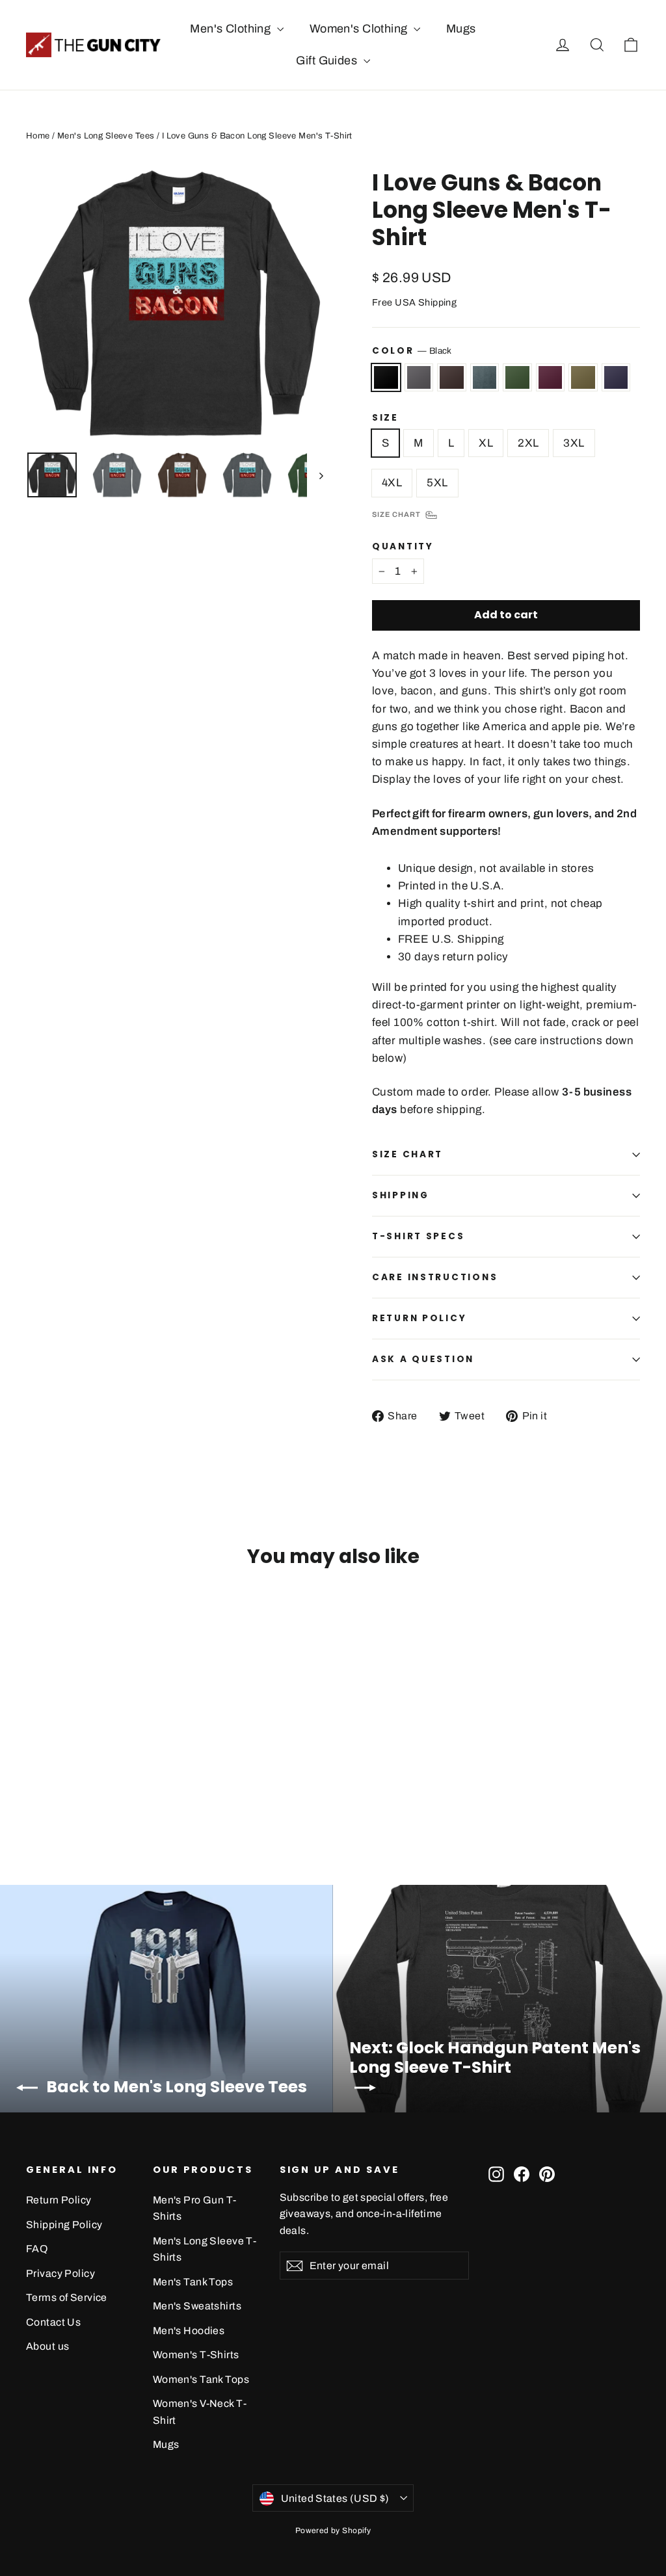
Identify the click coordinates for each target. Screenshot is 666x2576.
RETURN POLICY (419, 1318)
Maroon (551, 377)
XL (486, 443)
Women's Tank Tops (201, 2379)
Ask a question (423, 1359)
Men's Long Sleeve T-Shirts (205, 2249)
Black (386, 377)
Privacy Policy (60, 2273)
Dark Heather (485, 377)
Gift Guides (328, 60)
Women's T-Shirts (196, 2355)
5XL (437, 483)
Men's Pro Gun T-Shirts (195, 2208)
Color (412, 351)
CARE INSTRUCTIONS (435, 1277)
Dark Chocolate (452, 377)
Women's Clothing (360, 29)
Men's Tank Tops (193, 2282)
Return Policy (59, 2200)
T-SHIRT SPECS (418, 1236)
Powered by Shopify (333, 2530)
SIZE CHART (407, 1154)
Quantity (403, 547)
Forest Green (517, 377)
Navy (616, 377)
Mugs (461, 29)
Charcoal (419, 377)
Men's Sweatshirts (197, 2306)
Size (385, 418)
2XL (528, 443)
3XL (574, 443)
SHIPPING (401, 1195)
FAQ (37, 2249)
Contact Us (53, 2322)
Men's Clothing (232, 29)
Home (38, 136)
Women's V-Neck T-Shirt (200, 2412)
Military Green (583, 377)
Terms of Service (67, 2297)
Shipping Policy (64, 2225)
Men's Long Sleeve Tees (106, 136)
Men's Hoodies (189, 2331)
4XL (392, 483)
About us (47, 2346)
